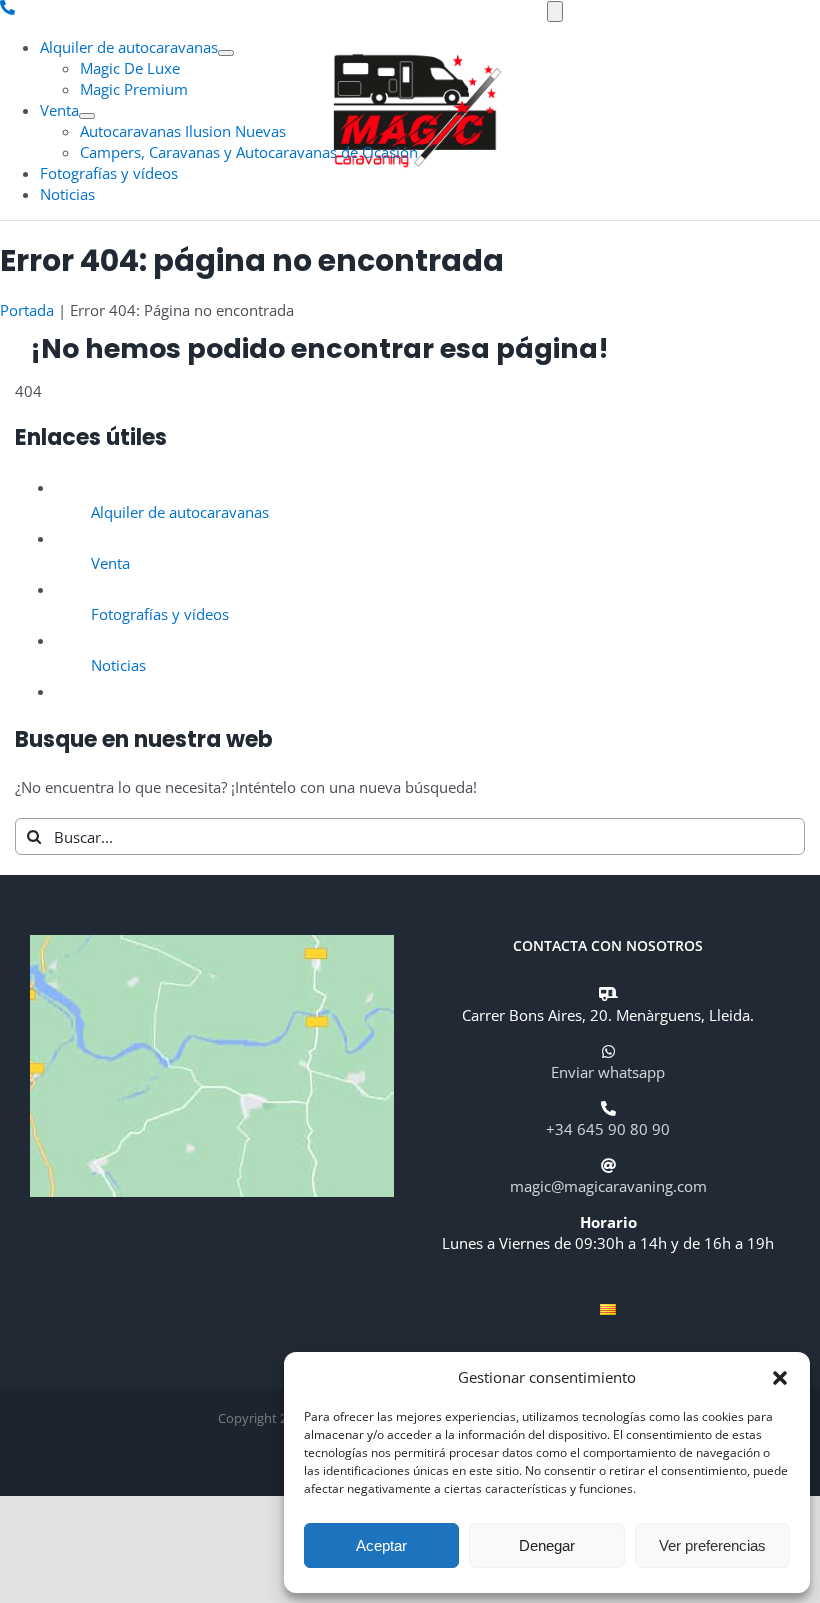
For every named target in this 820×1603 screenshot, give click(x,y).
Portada (27, 310)
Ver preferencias (712, 1545)
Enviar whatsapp (608, 1072)
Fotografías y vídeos (160, 614)
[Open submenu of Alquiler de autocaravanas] (226, 53)
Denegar (547, 1545)
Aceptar (381, 1545)
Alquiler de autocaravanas (180, 512)
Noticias (118, 665)
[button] (780, 1378)
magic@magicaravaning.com (608, 1186)
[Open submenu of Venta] (87, 116)
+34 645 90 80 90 (608, 1129)
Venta (110, 563)
